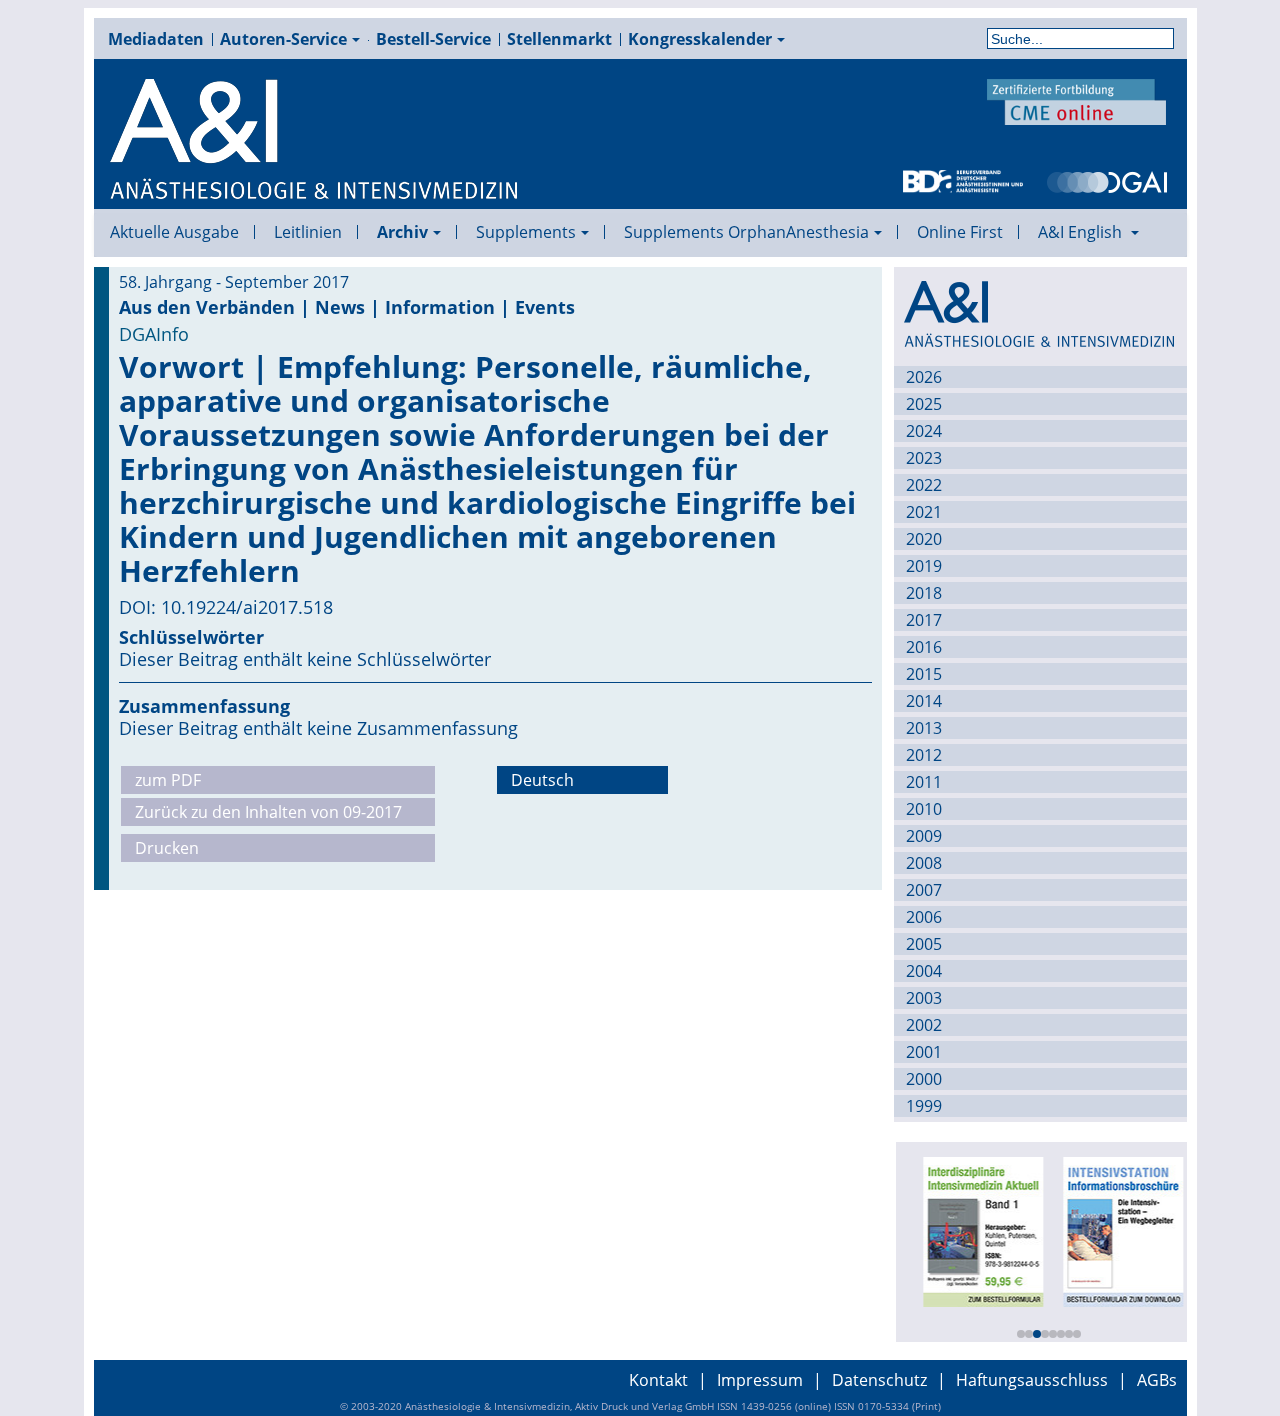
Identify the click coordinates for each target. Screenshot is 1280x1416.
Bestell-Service (433, 39)
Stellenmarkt (559, 39)
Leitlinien (308, 232)
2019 (924, 566)
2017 (924, 620)
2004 (924, 971)
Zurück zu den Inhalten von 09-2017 (268, 812)
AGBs (1157, 1380)
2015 (924, 674)
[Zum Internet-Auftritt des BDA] (963, 180)
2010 (924, 809)
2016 (924, 647)
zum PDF (168, 780)
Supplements (526, 232)
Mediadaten (156, 39)
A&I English (1082, 232)
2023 (924, 458)
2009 (924, 836)
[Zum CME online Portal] (1077, 100)
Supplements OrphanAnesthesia (746, 232)
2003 (924, 998)
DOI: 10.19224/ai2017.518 (226, 607)
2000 (924, 1079)
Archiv (402, 232)
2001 (924, 1052)
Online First (960, 232)
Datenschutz (879, 1380)
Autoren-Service (283, 39)
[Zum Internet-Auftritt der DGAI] (1107, 180)
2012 (924, 755)
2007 (924, 890)
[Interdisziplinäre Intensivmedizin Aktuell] (978, 1230)
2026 (924, 377)
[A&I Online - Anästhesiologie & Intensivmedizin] (315, 140)
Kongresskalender (700, 39)
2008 (924, 863)
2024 (924, 431)
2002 (924, 1025)
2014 (924, 701)
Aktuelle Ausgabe (174, 232)
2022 (924, 485)
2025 (924, 404)
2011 (924, 782)
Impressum (760, 1380)
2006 (924, 917)
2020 (924, 539)
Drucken (167, 848)
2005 (924, 944)
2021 (924, 512)
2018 (924, 593)
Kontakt (658, 1380)
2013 (924, 728)
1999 (924, 1106)
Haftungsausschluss (1032, 1380)
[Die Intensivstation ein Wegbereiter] (1118, 1230)
